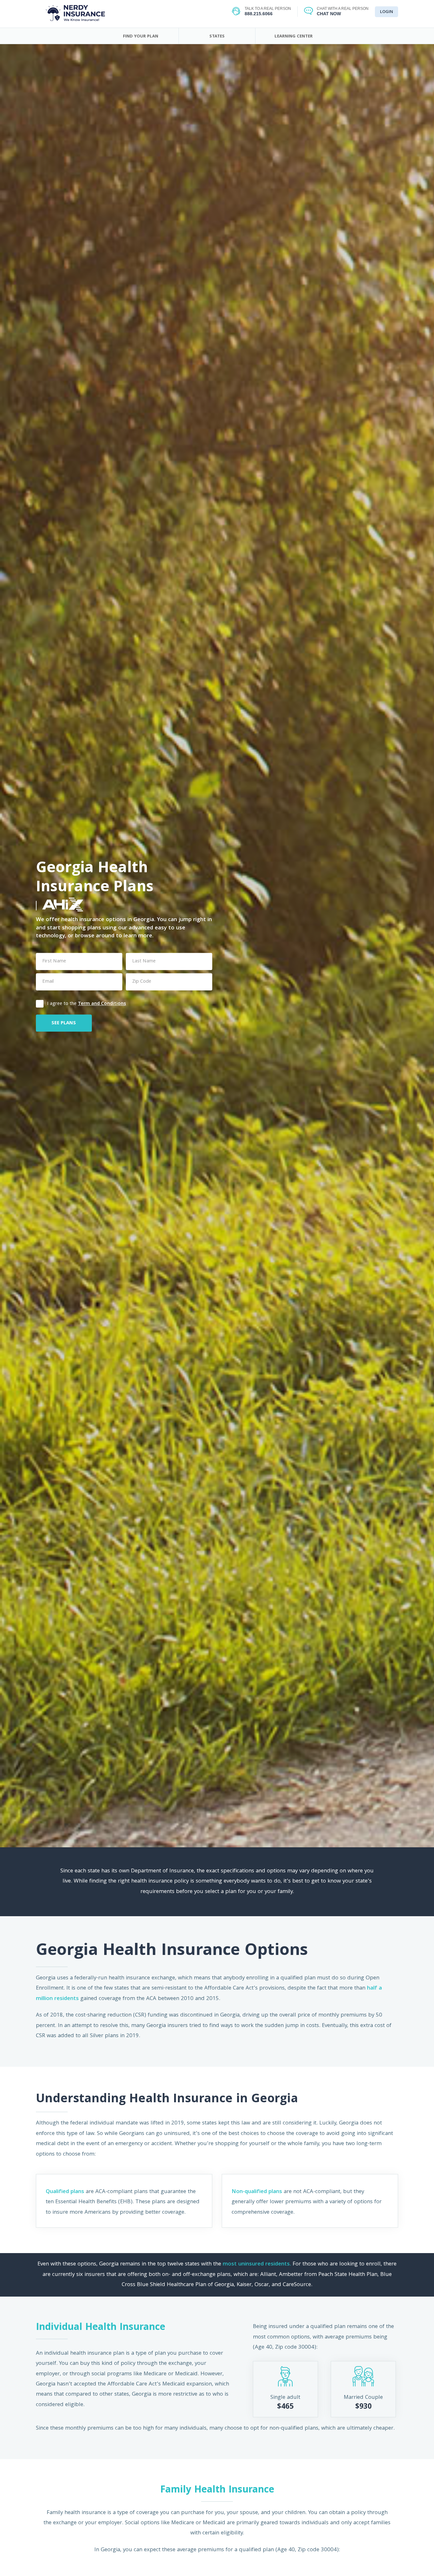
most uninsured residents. (257, 2264)
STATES (217, 37)
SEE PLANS (64, 1023)
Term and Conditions (102, 1004)
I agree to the (87, 1003)
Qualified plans (65, 2192)
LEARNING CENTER (294, 37)
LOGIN (387, 12)
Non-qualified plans (257, 2192)
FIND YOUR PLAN (141, 37)
